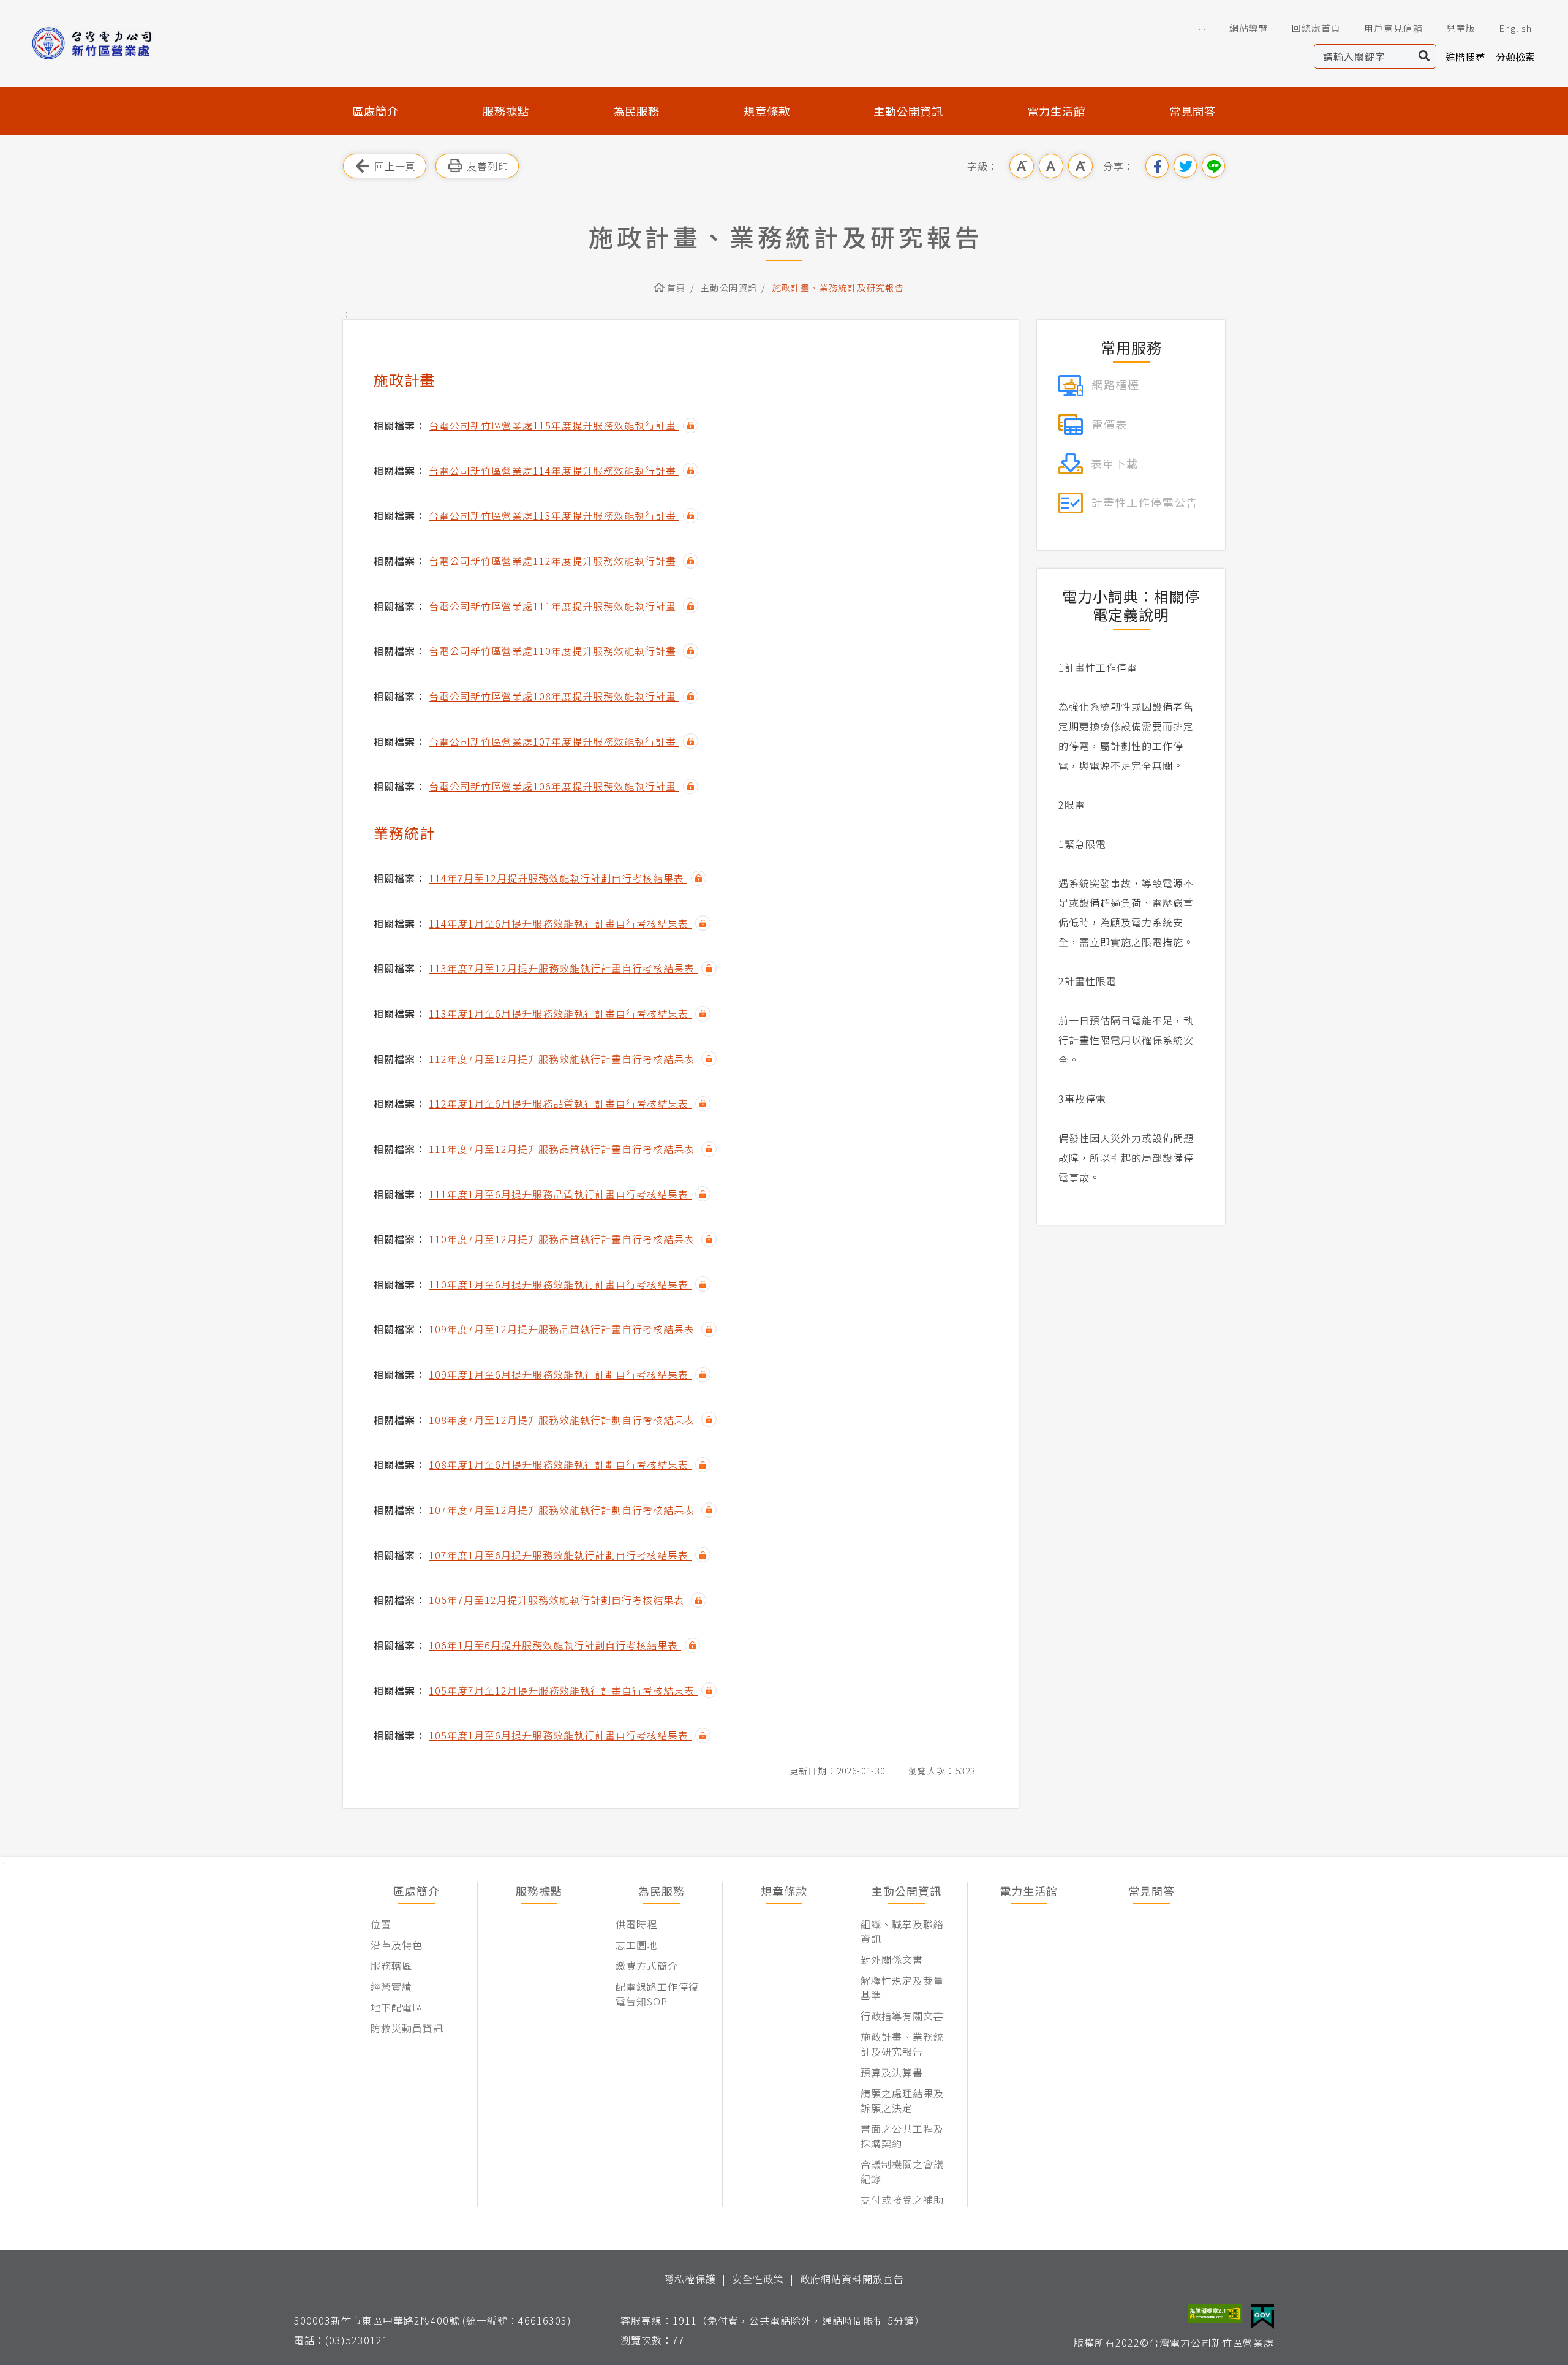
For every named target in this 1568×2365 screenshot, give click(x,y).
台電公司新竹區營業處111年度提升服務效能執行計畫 (554, 606)
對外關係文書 (892, 1959)
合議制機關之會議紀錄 (902, 2171)
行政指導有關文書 (902, 2016)
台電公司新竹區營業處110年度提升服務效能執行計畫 (554, 651)
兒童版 (1461, 28)
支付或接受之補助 (902, 2200)
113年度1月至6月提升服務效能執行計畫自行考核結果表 (560, 1013)
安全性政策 (758, 2279)
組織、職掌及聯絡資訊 (902, 1931)
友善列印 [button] (488, 166)
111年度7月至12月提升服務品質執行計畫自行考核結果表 (563, 1149)
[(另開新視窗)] (1099, 384)
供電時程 (636, 1924)
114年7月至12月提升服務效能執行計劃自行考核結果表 (558, 878)
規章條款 (767, 111)
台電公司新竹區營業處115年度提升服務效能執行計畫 (554, 425)
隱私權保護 (690, 2279)
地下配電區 (397, 2007)
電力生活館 (1056, 111)
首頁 (677, 287)
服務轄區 (391, 1966)
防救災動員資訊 (407, 2028)
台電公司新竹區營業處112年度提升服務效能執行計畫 (554, 561)
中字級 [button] (1051, 166)
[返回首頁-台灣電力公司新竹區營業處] (111, 43)
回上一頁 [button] (395, 166)
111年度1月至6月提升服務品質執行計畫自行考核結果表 (560, 1194)
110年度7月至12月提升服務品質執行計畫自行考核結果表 (563, 1239)
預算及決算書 (892, 2072)
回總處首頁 (1316, 28)
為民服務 (636, 111)
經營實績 (391, 1986)
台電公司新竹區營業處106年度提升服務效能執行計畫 (554, 786)
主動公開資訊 (908, 111)
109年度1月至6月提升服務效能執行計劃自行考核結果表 (560, 1374)
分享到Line (1213, 166)
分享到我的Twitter (1185, 166)
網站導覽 (1249, 28)
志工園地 (636, 1945)
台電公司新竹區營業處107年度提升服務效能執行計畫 (554, 741)
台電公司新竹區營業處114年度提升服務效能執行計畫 (554, 471)
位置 (381, 1924)
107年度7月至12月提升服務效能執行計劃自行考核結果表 (563, 1510)
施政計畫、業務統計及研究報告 (902, 2044)
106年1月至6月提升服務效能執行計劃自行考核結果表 (555, 1645)
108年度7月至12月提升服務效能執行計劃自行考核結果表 (563, 1420)
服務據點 (506, 111)
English (1515, 28)
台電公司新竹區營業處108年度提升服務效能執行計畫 (554, 696)
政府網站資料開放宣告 (852, 2279)
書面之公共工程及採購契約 (902, 2136)
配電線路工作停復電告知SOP (657, 1994)
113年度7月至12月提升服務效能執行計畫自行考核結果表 (563, 968)
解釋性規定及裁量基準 (902, 1988)
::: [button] (1202, 27)
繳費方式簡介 (647, 1966)
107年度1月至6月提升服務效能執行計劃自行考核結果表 (560, 1555)
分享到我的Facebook (1157, 166)
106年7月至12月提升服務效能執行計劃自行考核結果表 (558, 1600)
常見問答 (1193, 111)
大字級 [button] (1080, 166)
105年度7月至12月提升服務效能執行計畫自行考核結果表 (563, 1690)
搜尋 (1424, 56)
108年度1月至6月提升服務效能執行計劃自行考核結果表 (560, 1464)
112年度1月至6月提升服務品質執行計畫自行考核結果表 (560, 1103)
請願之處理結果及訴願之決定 (902, 2100)
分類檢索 (1515, 56)
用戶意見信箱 (1393, 28)
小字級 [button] (1022, 166)
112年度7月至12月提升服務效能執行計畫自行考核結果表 (563, 1059)
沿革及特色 (397, 1945)
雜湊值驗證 (691, 426)
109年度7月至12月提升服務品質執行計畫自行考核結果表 (563, 1329)
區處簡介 (375, 111)
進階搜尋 (1465, 56)
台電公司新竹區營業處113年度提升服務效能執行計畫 (554, 515)
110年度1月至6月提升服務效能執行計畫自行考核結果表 (560, 1284)
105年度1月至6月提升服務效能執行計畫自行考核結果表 (560, 1735)
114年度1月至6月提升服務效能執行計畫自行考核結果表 (560, 923)
